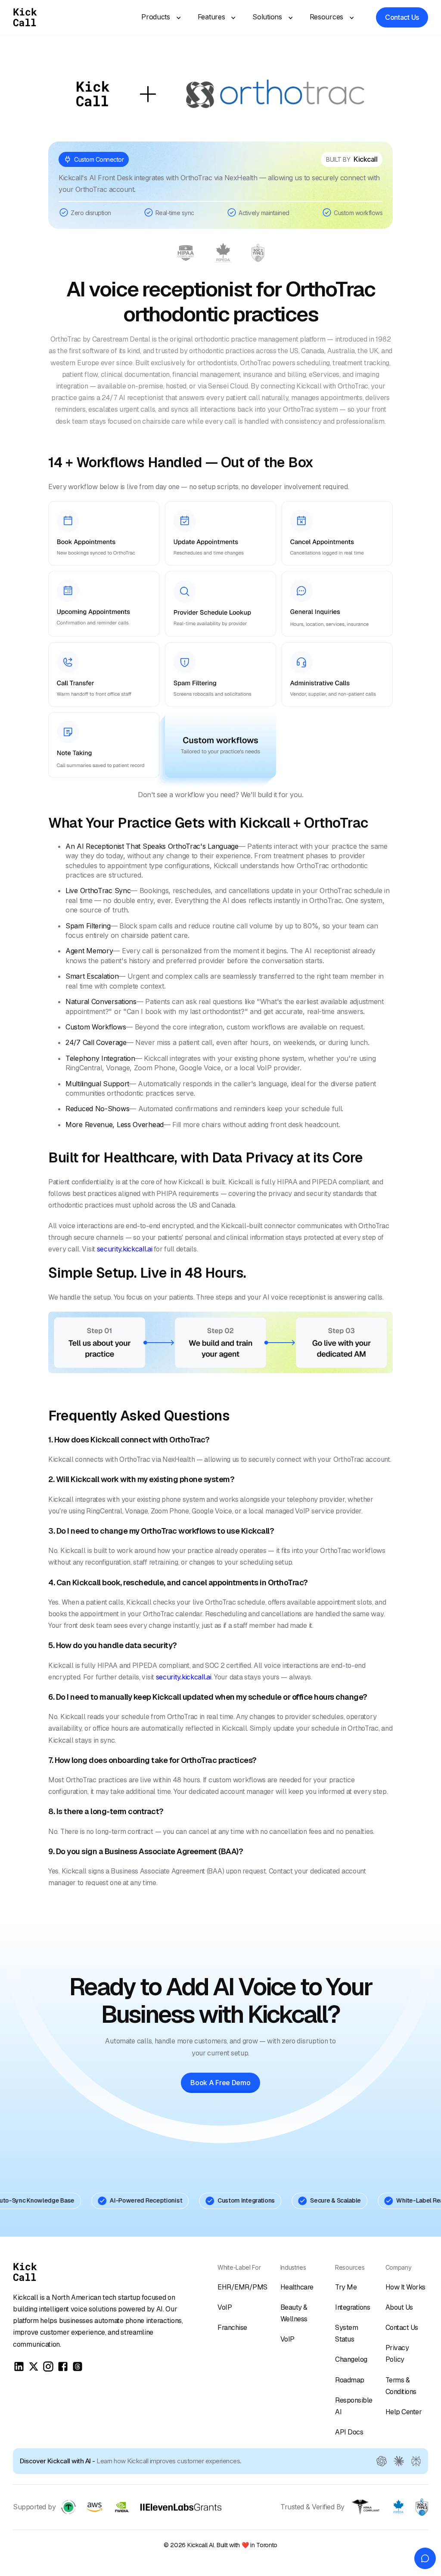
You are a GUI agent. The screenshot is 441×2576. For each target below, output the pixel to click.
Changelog (351, 2359)
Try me (346, 2287)
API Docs (349, 2432)
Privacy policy (397, 2354)
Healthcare (297, 2287)
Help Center (404, 2412)
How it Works (405, 2287)
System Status (346, 2333)
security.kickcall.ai (125, 1249)
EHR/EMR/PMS (242, 2287)
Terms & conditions (401, 2386)
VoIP (225, 2307)
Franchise (232, 2328)
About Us (399, 2307)
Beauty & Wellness (294, 2313)
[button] (158, 17)
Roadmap (350, 2380)
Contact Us (402, 2328)
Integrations (352, 2307)
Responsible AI (354, 2406)
